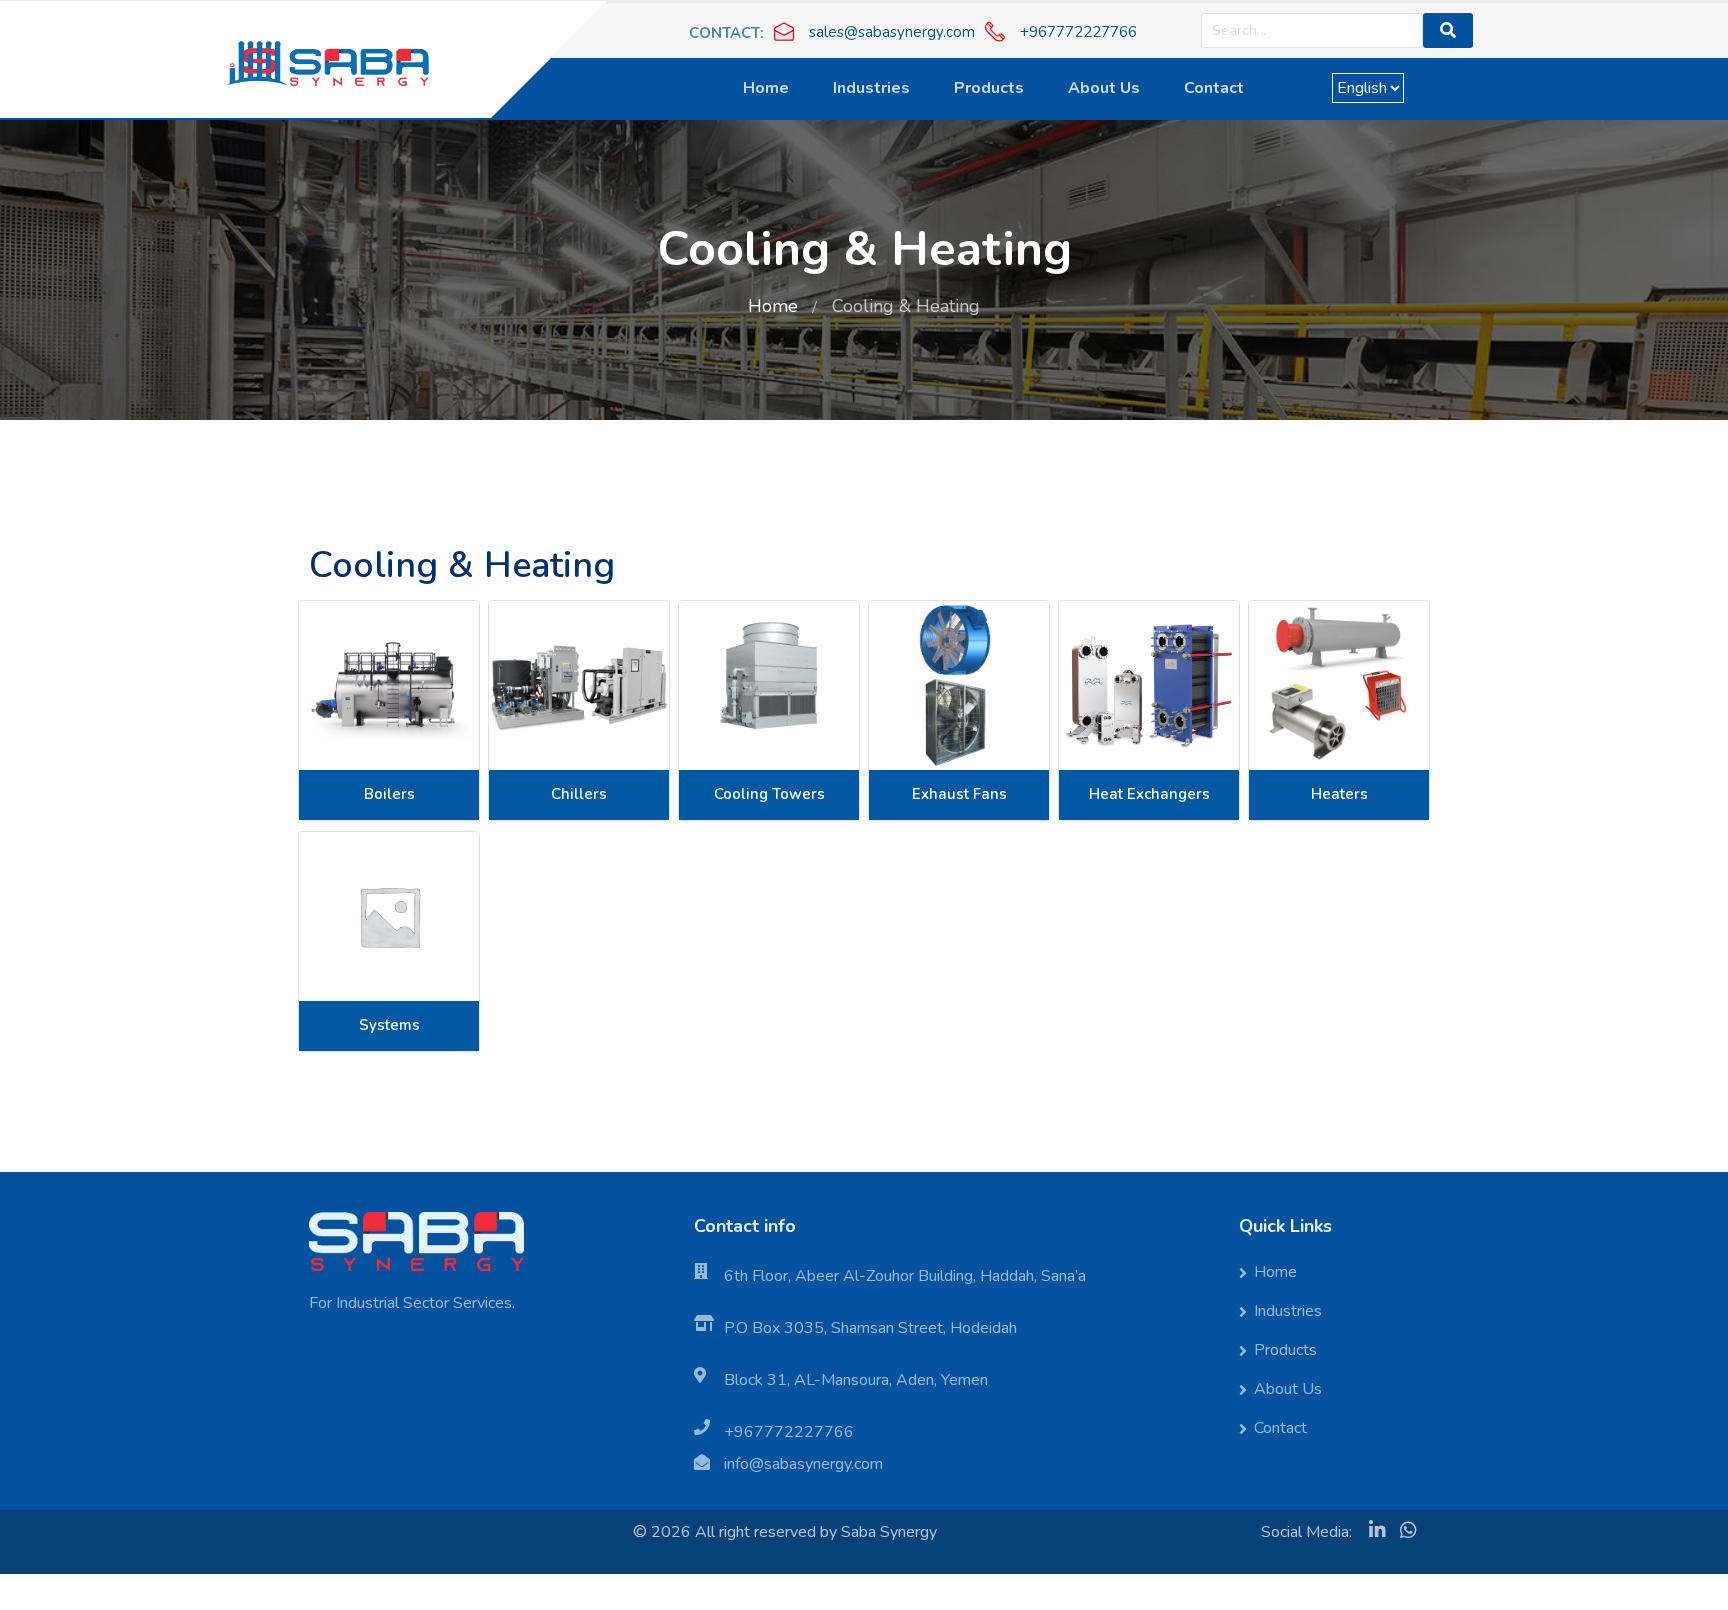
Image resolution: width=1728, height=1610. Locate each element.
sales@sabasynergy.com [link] (892, 32)
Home (766, 88)
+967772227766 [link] (1078, 32)
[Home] (327, 57)
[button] (726, 31)
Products (989, 88)
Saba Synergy (889, 1532)
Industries (871, 88)
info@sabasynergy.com (803, 1464)
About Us (1104, 88)
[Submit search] (1448, 30)
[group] (874, 31)
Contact (1214, 88)
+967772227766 (789, 1432)
